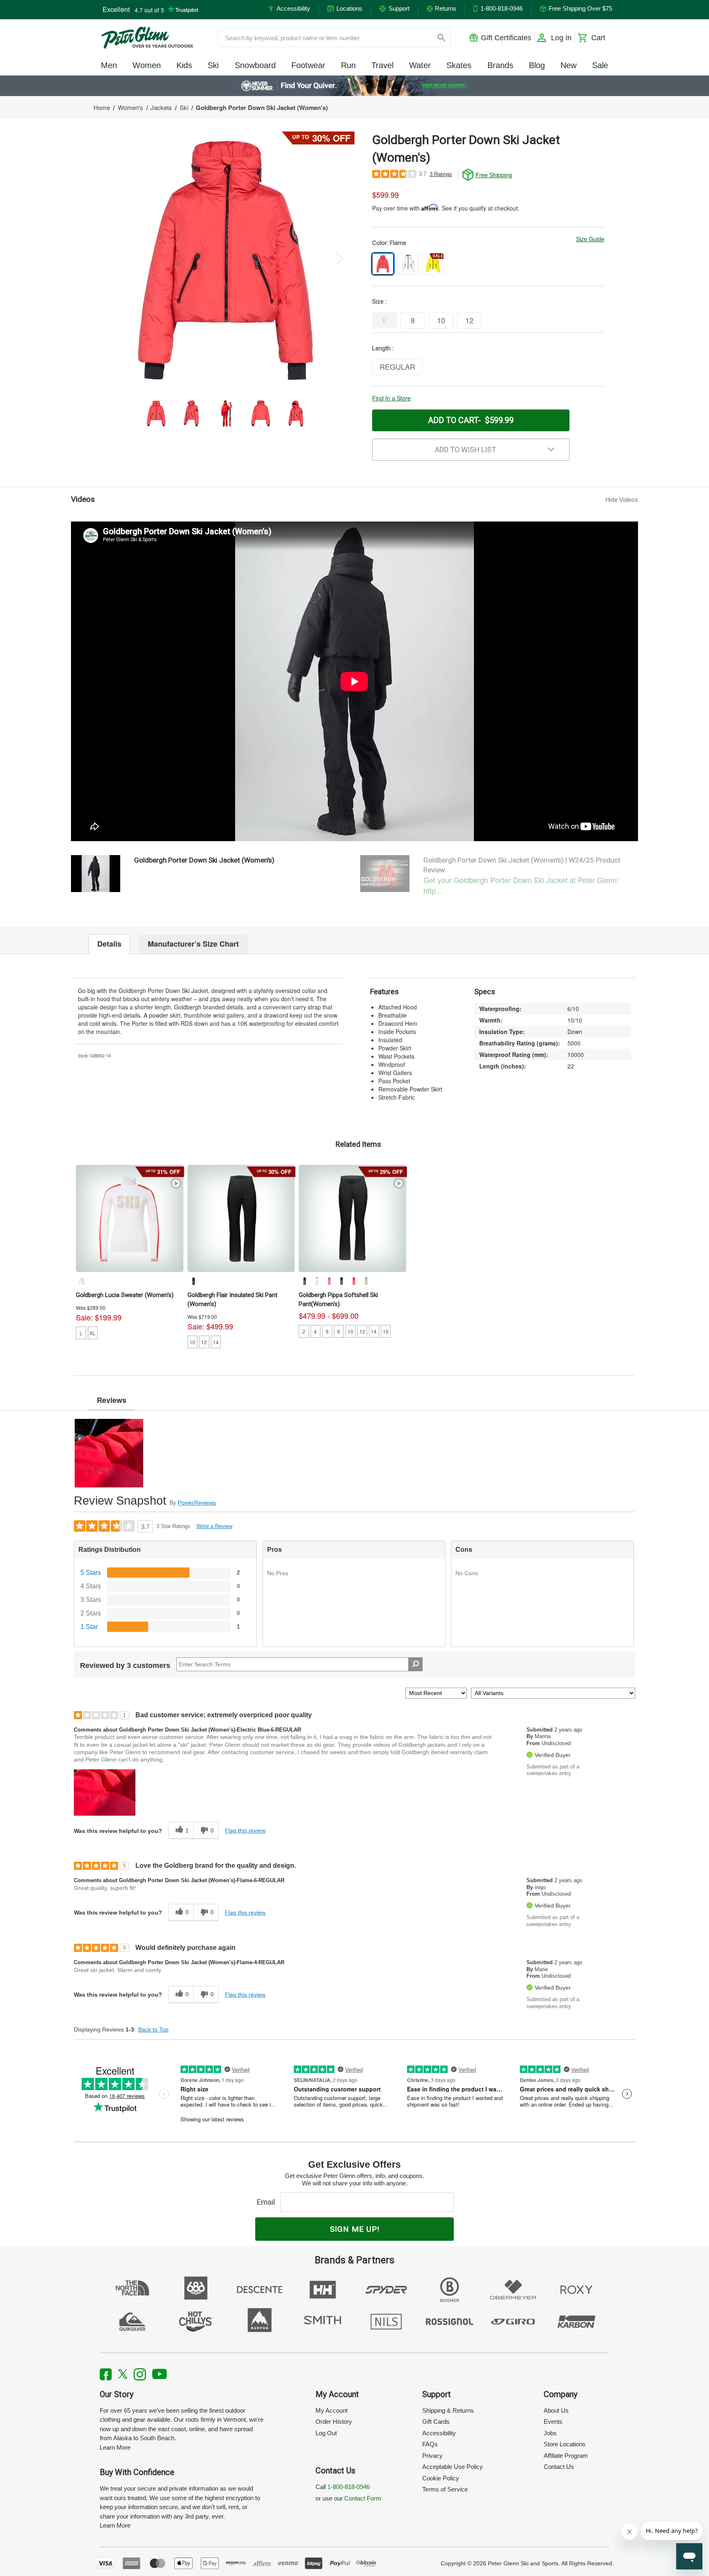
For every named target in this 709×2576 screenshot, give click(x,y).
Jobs (550, 2433)
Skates (459, 65)
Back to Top (153, 2029)
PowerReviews (197, 1503)
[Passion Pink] (329, 1281)
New (568, 65)
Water (420, 65)
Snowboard (255, 65)
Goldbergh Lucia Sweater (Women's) (125, 1295)
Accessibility (439, 2433)
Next (339, 258)
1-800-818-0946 (349, 2487)
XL (93, 1333)
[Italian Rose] (354, 1281)
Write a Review (214, 1526)
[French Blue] (341, 1281)
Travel (382, 65)
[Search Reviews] (415, 1664)
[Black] (193, 1281)
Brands (500, 65)
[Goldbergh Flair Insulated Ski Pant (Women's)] (241, 1219)
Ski (213, 65)
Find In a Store (391, 398)
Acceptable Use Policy (453, 2467)
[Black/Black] (304, 1281)
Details (109, 944)
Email (268, 2202)
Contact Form (363, 2498)
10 (192, 1342)
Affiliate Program (566, 2456)
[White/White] (317, 1281)
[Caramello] (366, 1281)
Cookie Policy (441, 2478)
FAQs (430, 2444)
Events (553, 2422)
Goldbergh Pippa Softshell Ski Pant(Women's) (338, 1299)
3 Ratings (441, 174)
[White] (82, 1281)
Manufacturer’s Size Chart (193, 944)
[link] (355, 86)
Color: (389, 243)
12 (204, 1342)
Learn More (115, 2447)
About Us (556, 2410)
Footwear (308, 65)
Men (109, 65)
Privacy (432, 2456)
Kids (184, 65)
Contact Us (559, 2467)
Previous (113, 258)
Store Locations (565, 2444)
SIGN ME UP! (355, 2229)
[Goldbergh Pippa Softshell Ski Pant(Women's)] (352, 1219)
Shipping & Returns (448, 2410)
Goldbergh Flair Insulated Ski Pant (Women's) (232, 1299)
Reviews (112, 1400)
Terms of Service (445, 2489)
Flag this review (245, 1830)
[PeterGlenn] (147, 38)
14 (216, 1342)
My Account (332, 2410)
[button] (105, 1792)
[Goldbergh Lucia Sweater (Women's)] (130, 1219)
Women (147, 65)
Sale (600, 65)
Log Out (326, 2433)
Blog (537, 65)
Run (348, 65)
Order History (334, 2422)
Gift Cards (436, 2422)
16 (386, 1331)
